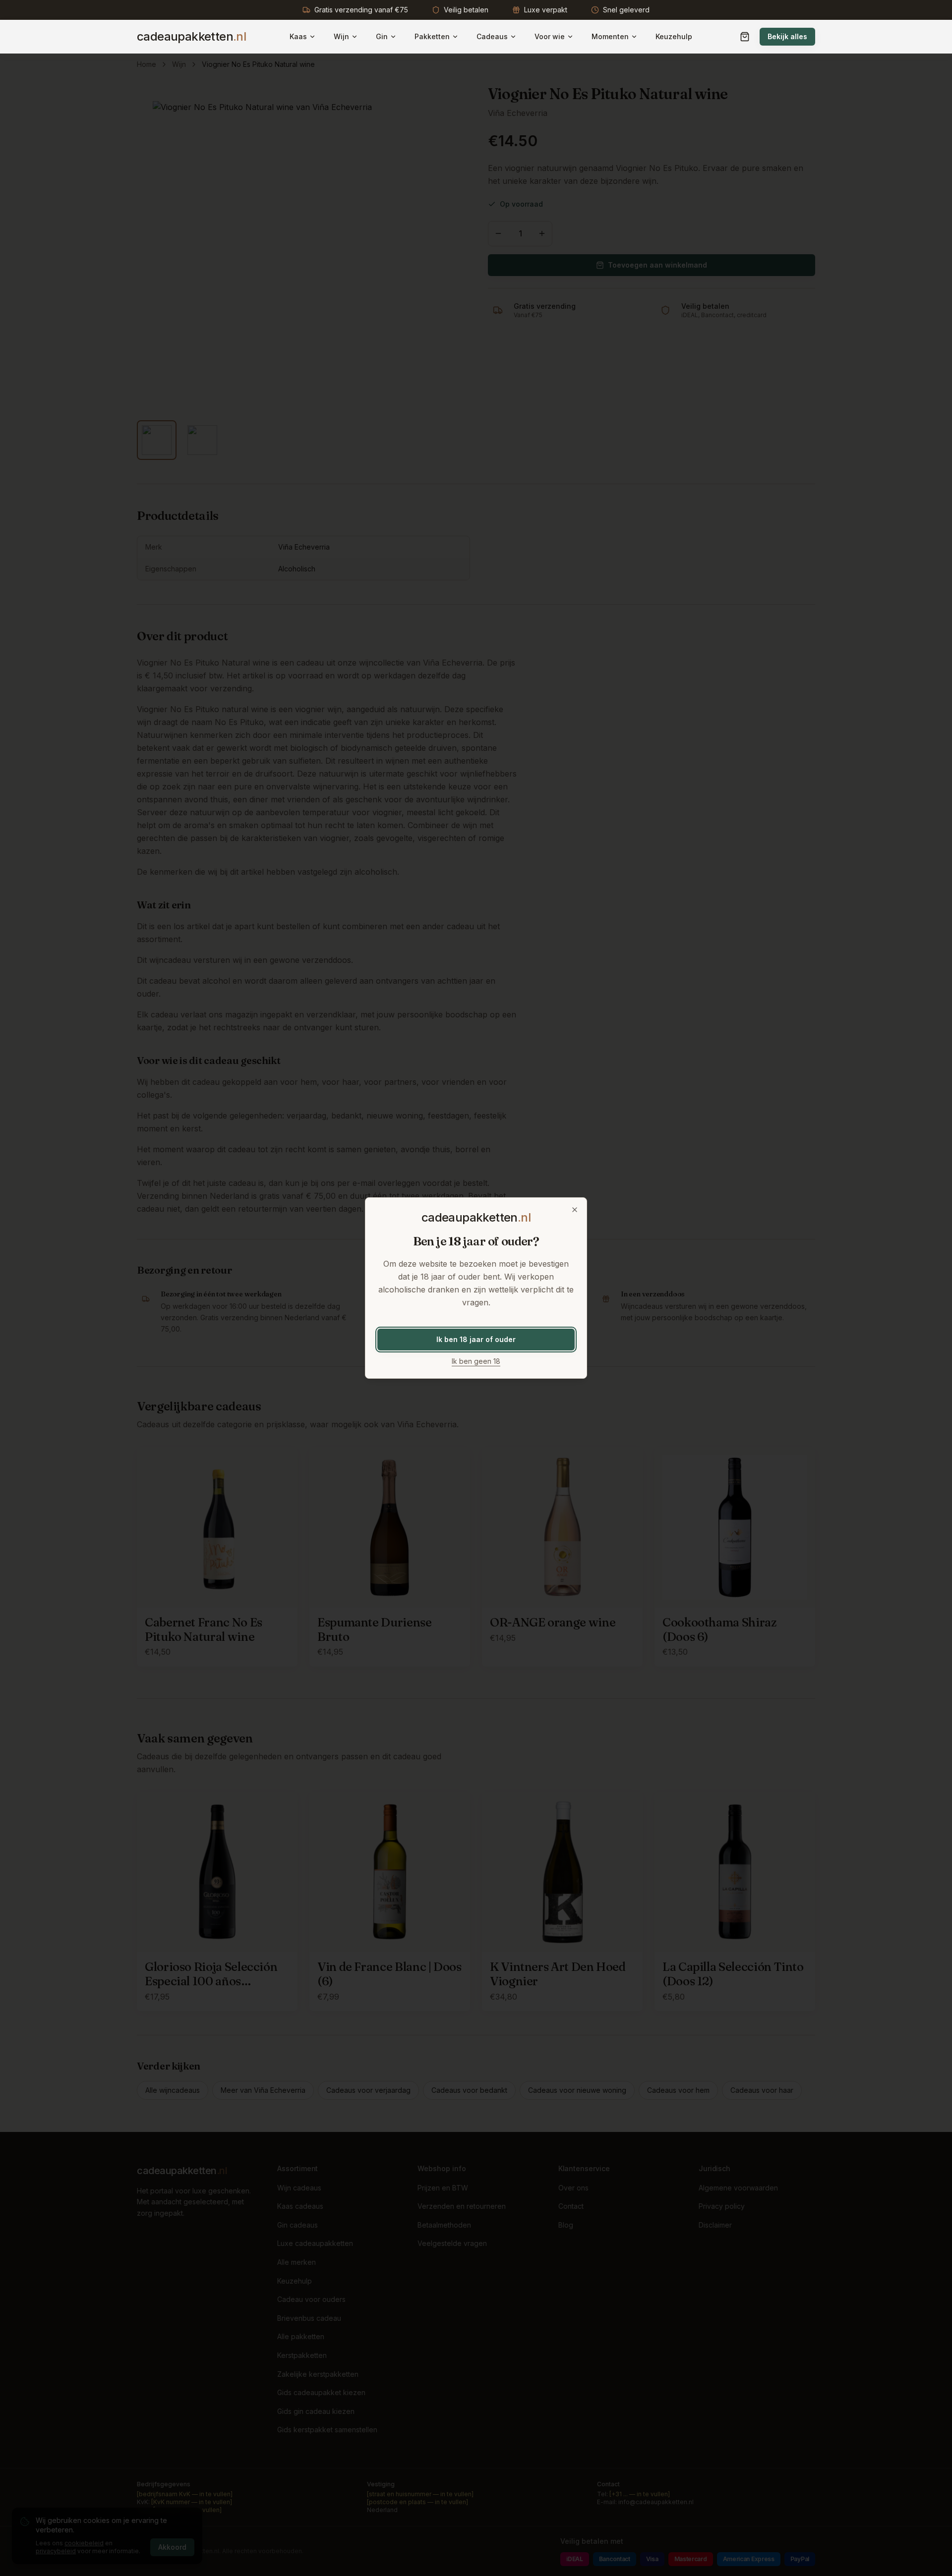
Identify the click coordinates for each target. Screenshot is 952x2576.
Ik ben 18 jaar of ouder (476, 1339)
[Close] (575, 1210)
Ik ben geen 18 (476, 1361)
